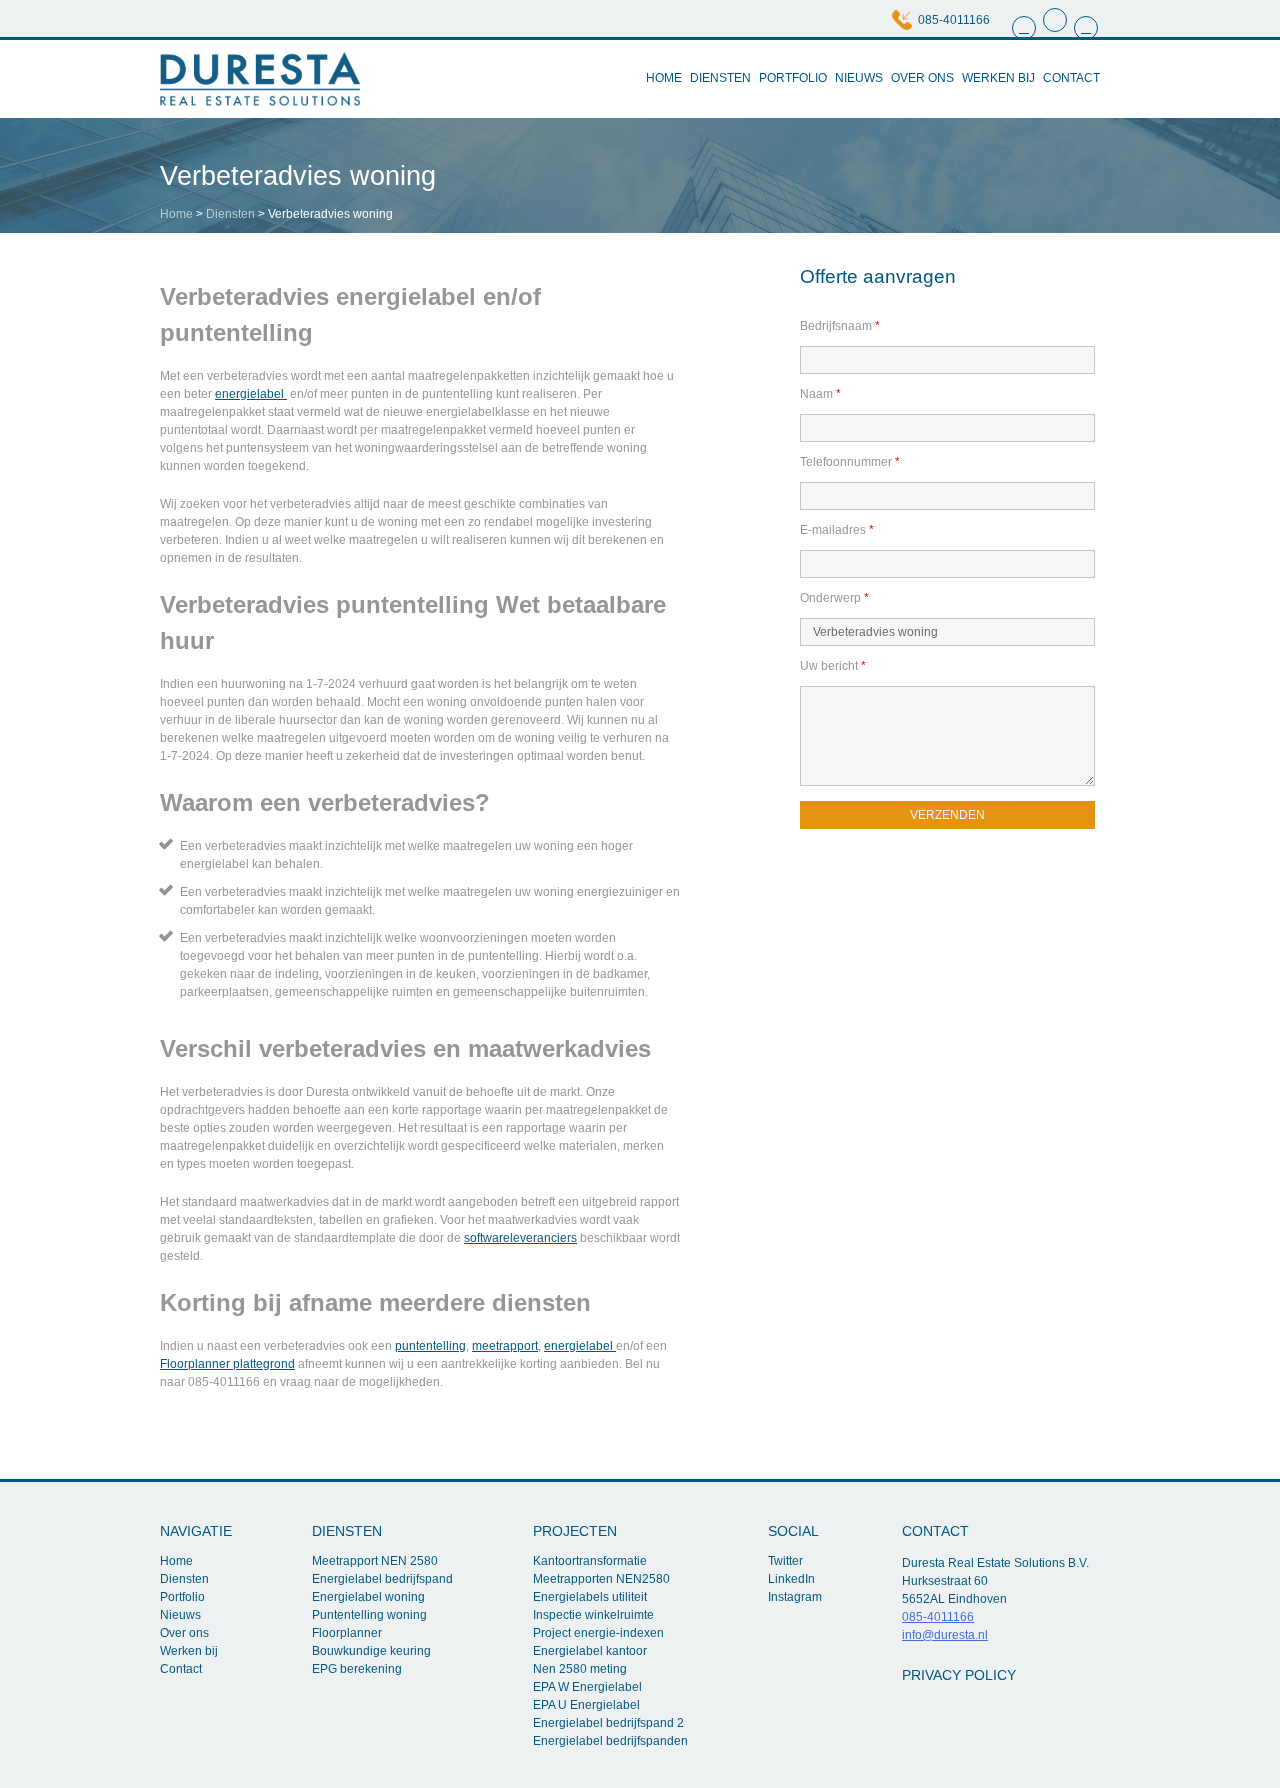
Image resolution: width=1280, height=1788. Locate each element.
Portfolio (793, 78)
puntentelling (430, 1346)
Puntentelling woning (369, 1615)
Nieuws (859, 78)
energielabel (251, 394)
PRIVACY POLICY (959, 1675)
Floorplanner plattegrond (227, 1364)
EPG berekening (357, 1669)
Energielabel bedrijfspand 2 (608, 1723)
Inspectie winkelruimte (593, 1615)
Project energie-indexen (598, 1633)
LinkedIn (791, 1579)
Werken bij (998, 78)
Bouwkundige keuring (371, 1651)
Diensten (720, 78)
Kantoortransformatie (590, 1561)
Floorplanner (347, 1633)
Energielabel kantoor (590, 1651)
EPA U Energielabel (586, 1705)
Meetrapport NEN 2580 (375, 1561)
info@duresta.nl (945, 1635)
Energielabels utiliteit (590, 1597)
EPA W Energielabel (587, 1687)
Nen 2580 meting (580, 1669)
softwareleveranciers (520, 1238)
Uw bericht (833, 666)
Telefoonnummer (850, 462)
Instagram (795, 1597)
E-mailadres (837, 530)
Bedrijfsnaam (840, 326)
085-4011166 (954, 20)
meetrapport (505, 1346)
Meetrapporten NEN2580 (601, 1579)
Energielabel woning (368, 1597)
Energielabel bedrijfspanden (610, 1741)
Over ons (922, 78)
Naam (820, 394)
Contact (1071, 78)
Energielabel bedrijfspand (382, 1579)
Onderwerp (834, 598)
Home (664, 78)
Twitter (785, 1561)
